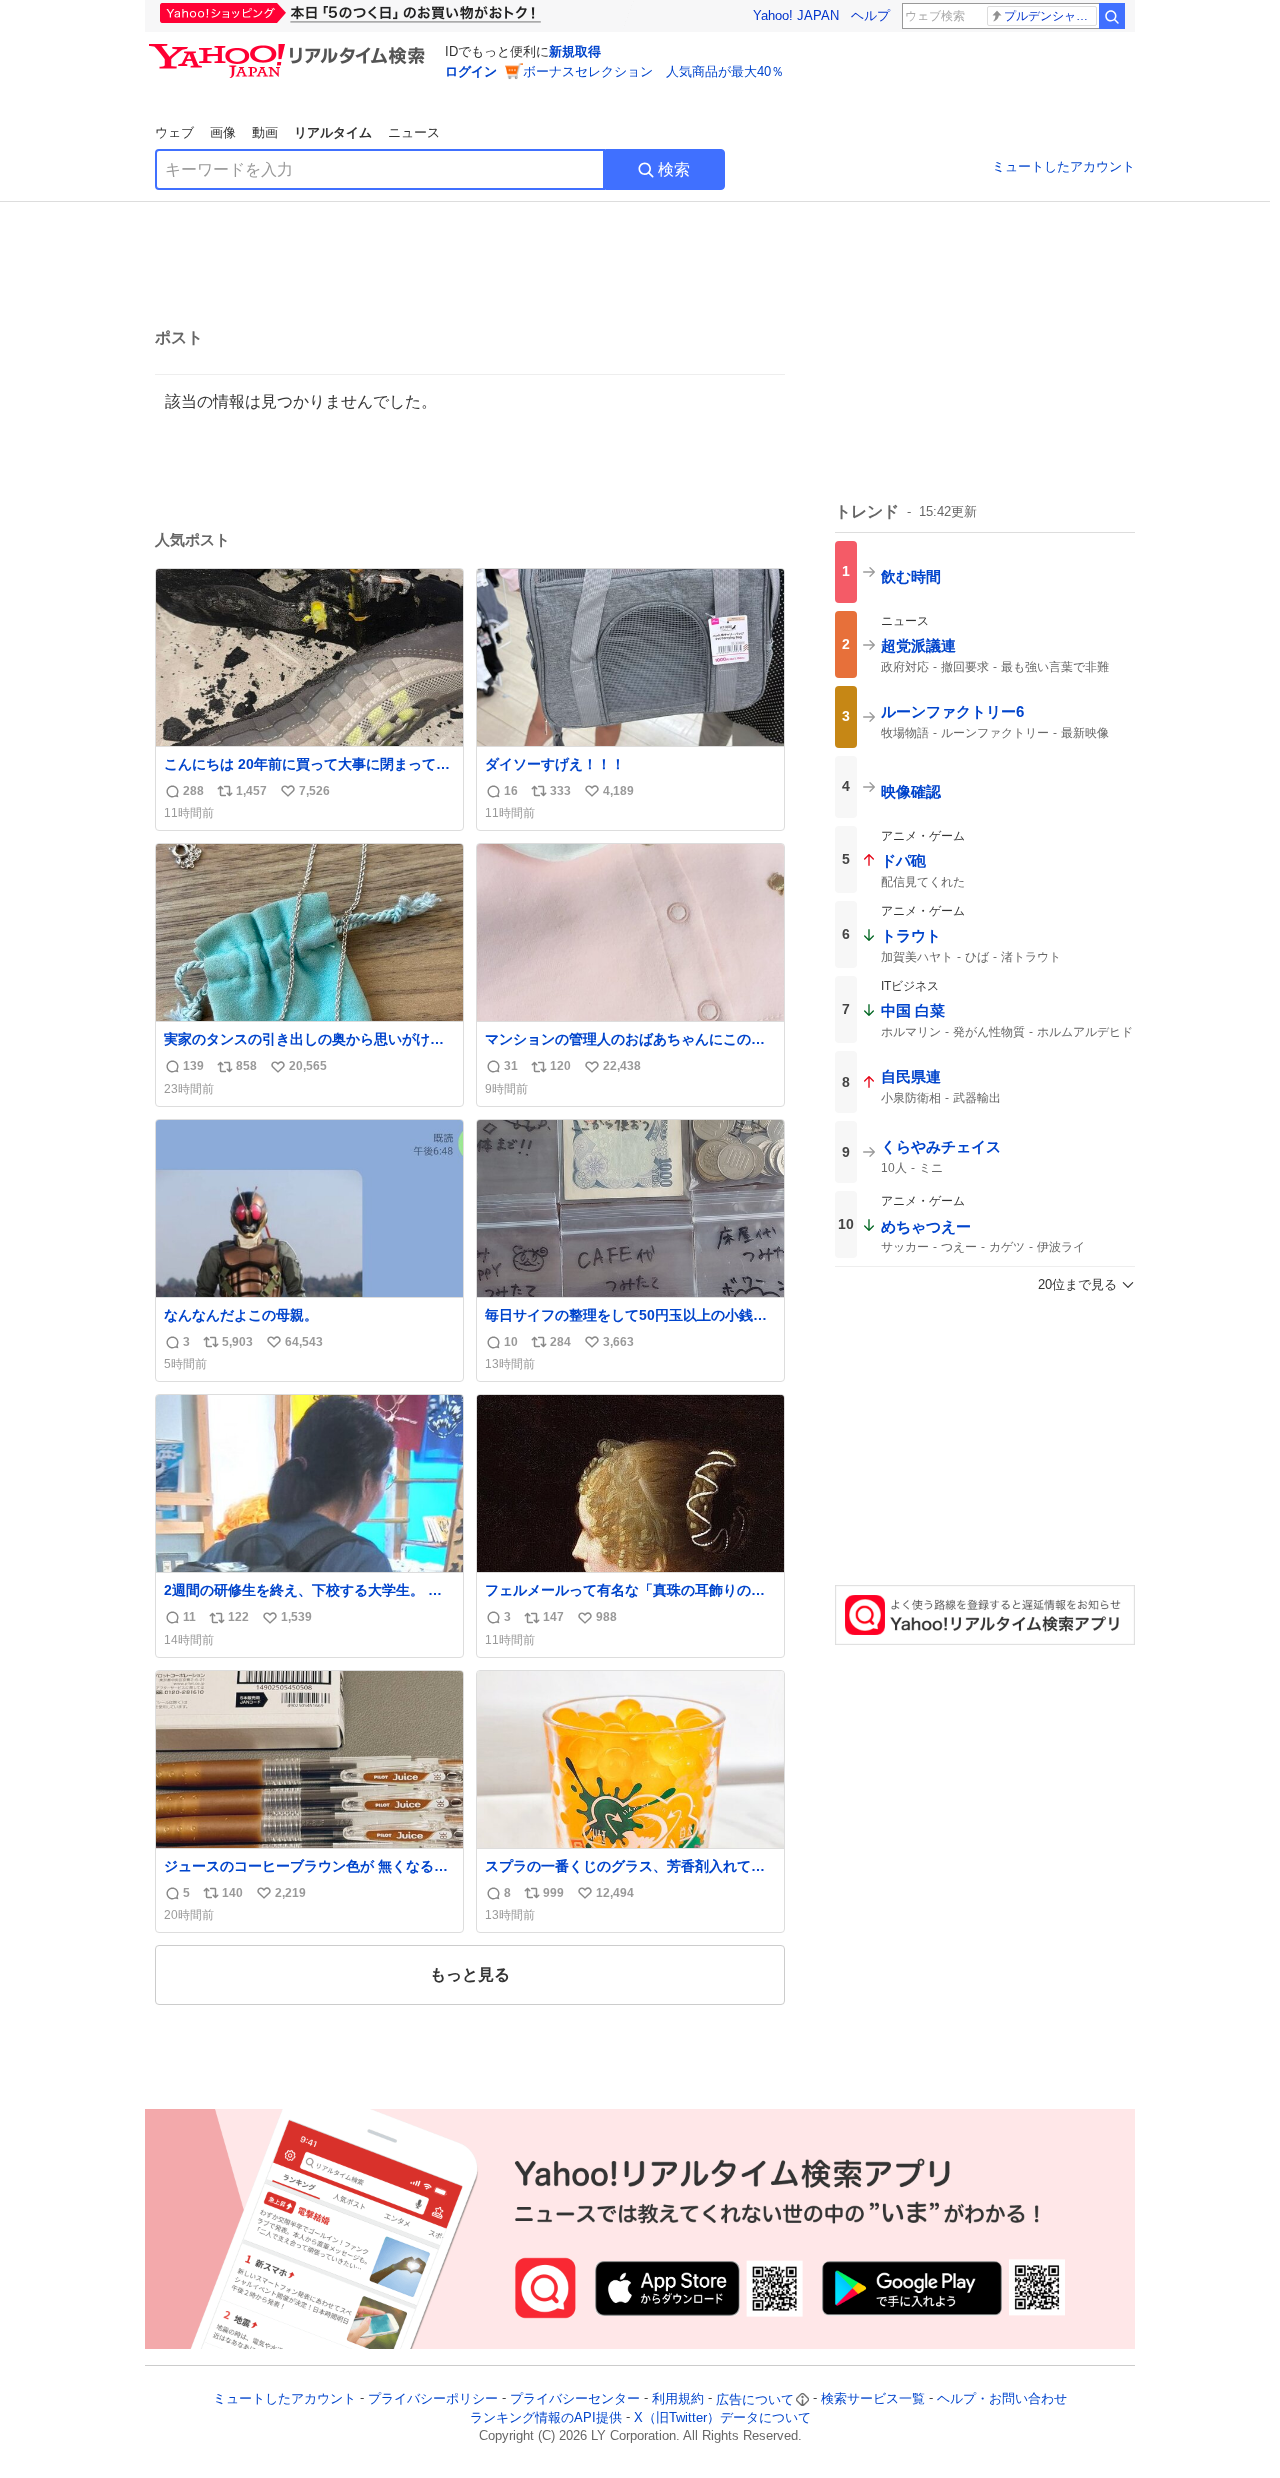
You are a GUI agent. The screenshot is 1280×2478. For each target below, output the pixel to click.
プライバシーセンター (575, 2399)
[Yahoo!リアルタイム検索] (290, 49)
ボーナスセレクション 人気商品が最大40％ (653, 71)
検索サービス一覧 (873, 2399)
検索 (674, 169)
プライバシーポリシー (433, 2399)
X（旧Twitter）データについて (722, 2417)
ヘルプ (870, 15)
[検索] (1112, 16)
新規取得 (575, 51)
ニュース (414, 132)
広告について (755, 2399)
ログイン (471, 71)
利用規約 (678, 2399)
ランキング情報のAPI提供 (546, 2417)
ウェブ (174, 132)
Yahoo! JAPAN (796, 15)
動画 (265, 132)
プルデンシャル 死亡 (1050, 16)
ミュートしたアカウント (1063, 166)
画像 (223, 132)
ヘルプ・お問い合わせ (1002, 2399)
